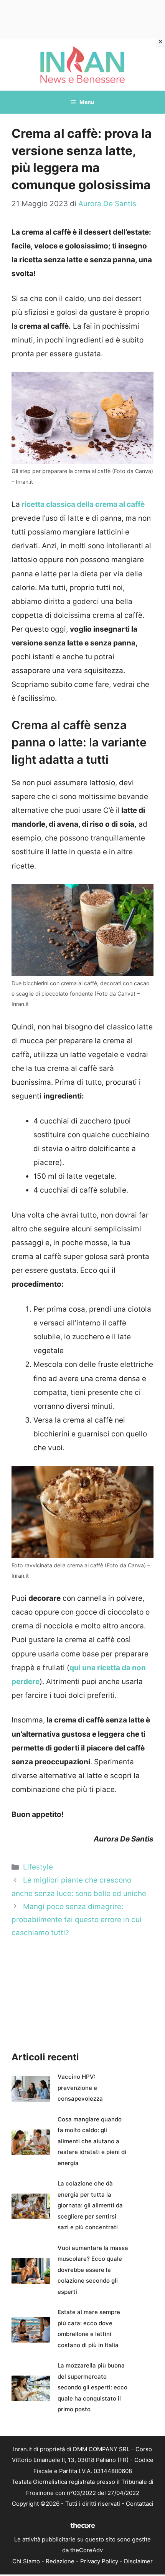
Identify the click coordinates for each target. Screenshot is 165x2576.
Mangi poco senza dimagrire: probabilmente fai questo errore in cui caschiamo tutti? (77, 1920)
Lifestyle (38, 1867)
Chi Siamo (26, 2561)
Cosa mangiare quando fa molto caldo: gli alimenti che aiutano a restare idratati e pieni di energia (92, 2141)
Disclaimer (138, 2561)
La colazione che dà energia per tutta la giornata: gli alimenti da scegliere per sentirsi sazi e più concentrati (90, 2205)
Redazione (60, 2561)
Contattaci (140, 2504)
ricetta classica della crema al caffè (82, 504)
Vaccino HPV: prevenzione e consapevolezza (80, 2088)
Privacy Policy (99, 2561)
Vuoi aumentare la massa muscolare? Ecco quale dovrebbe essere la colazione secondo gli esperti (93, 2270)
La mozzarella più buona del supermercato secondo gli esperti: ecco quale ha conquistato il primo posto (92, 2387)
